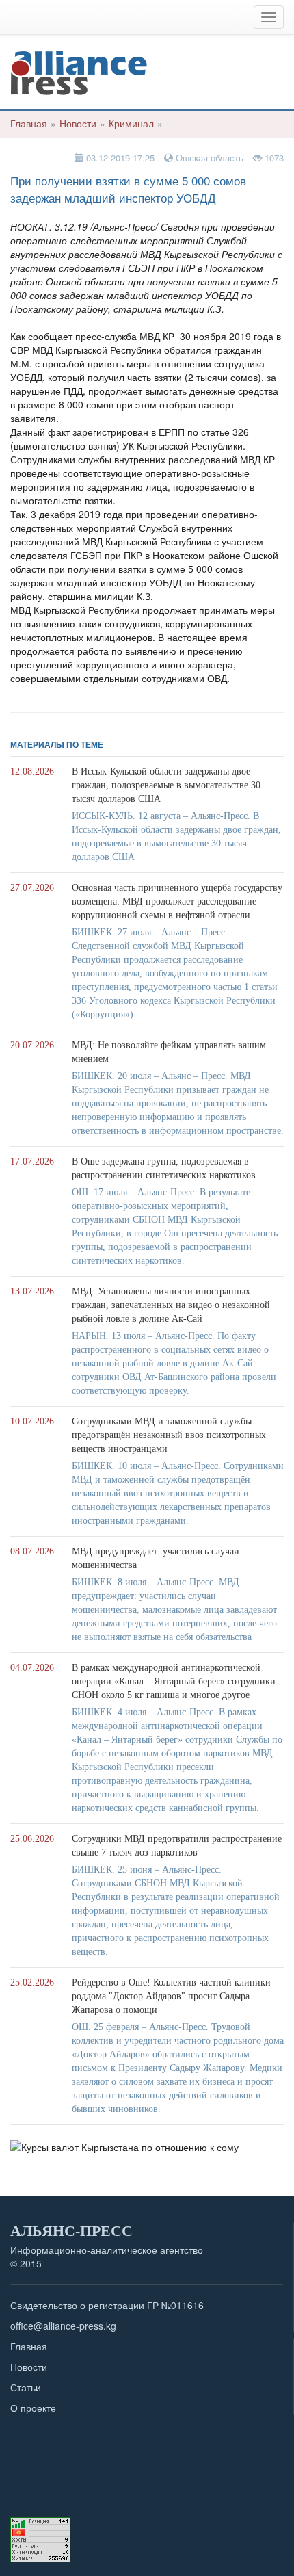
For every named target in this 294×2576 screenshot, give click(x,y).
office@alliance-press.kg (63, 2326)
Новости (78, 123)
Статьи (26, 2387)
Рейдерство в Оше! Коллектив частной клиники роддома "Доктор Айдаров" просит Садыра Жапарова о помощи (171, 1996)
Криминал (131, 123)
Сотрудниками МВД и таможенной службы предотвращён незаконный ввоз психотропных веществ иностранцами (169, 1435)
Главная (29, 123)
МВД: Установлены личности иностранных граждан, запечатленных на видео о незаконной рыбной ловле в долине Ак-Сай (171, 1305)
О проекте (33, 2408)
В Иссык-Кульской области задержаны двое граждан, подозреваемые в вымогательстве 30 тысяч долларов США (166, 785)
